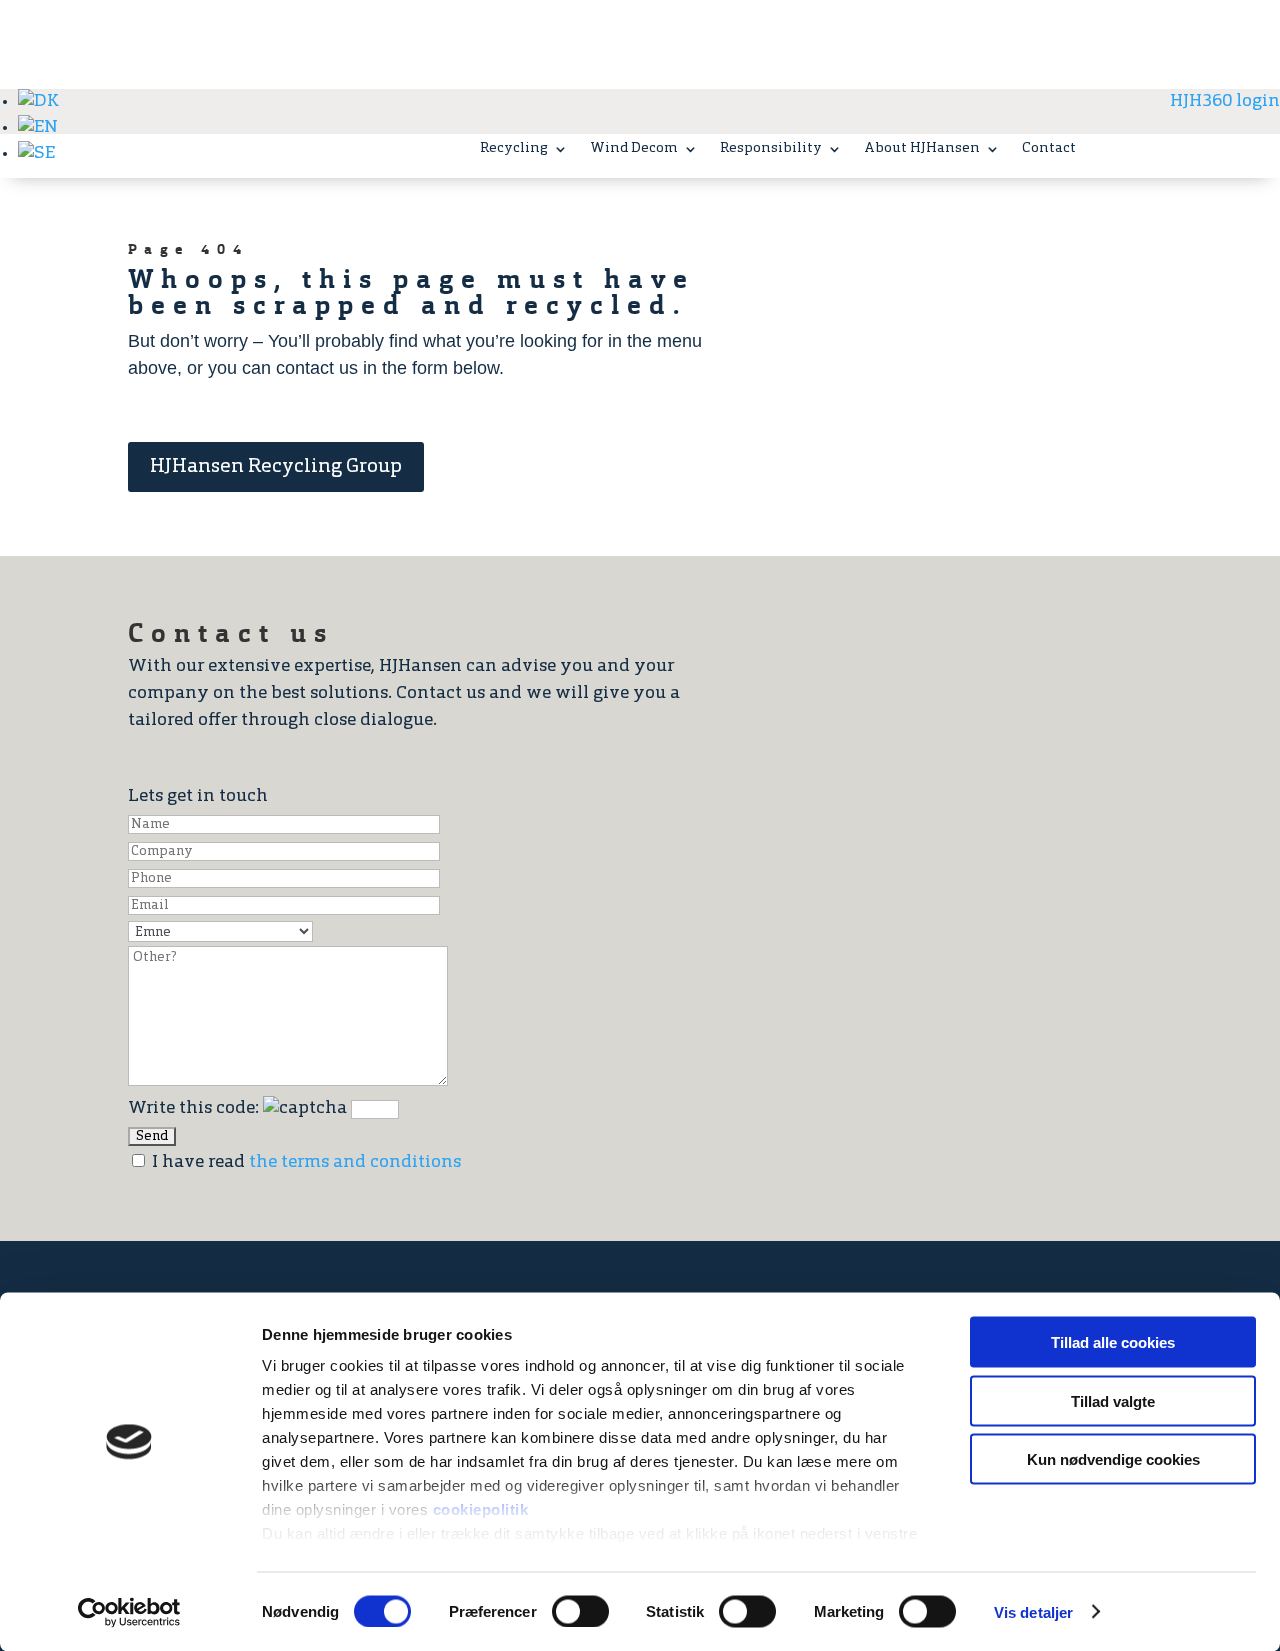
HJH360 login (1225, 102)
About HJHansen (922, 149)
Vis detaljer (1033, 1611)
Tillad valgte (1113, 1400)
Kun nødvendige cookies (1113, 1459)
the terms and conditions (355, 1163)
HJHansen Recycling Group (276, 467)
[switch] (580, 1611)
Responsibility (771, 149)
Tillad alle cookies (1113, 1342)
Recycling (514, 149)
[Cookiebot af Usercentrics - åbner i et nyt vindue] (129, 1612)
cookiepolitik (481, 1509)
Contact (1049, 149)
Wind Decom (634, 149)
